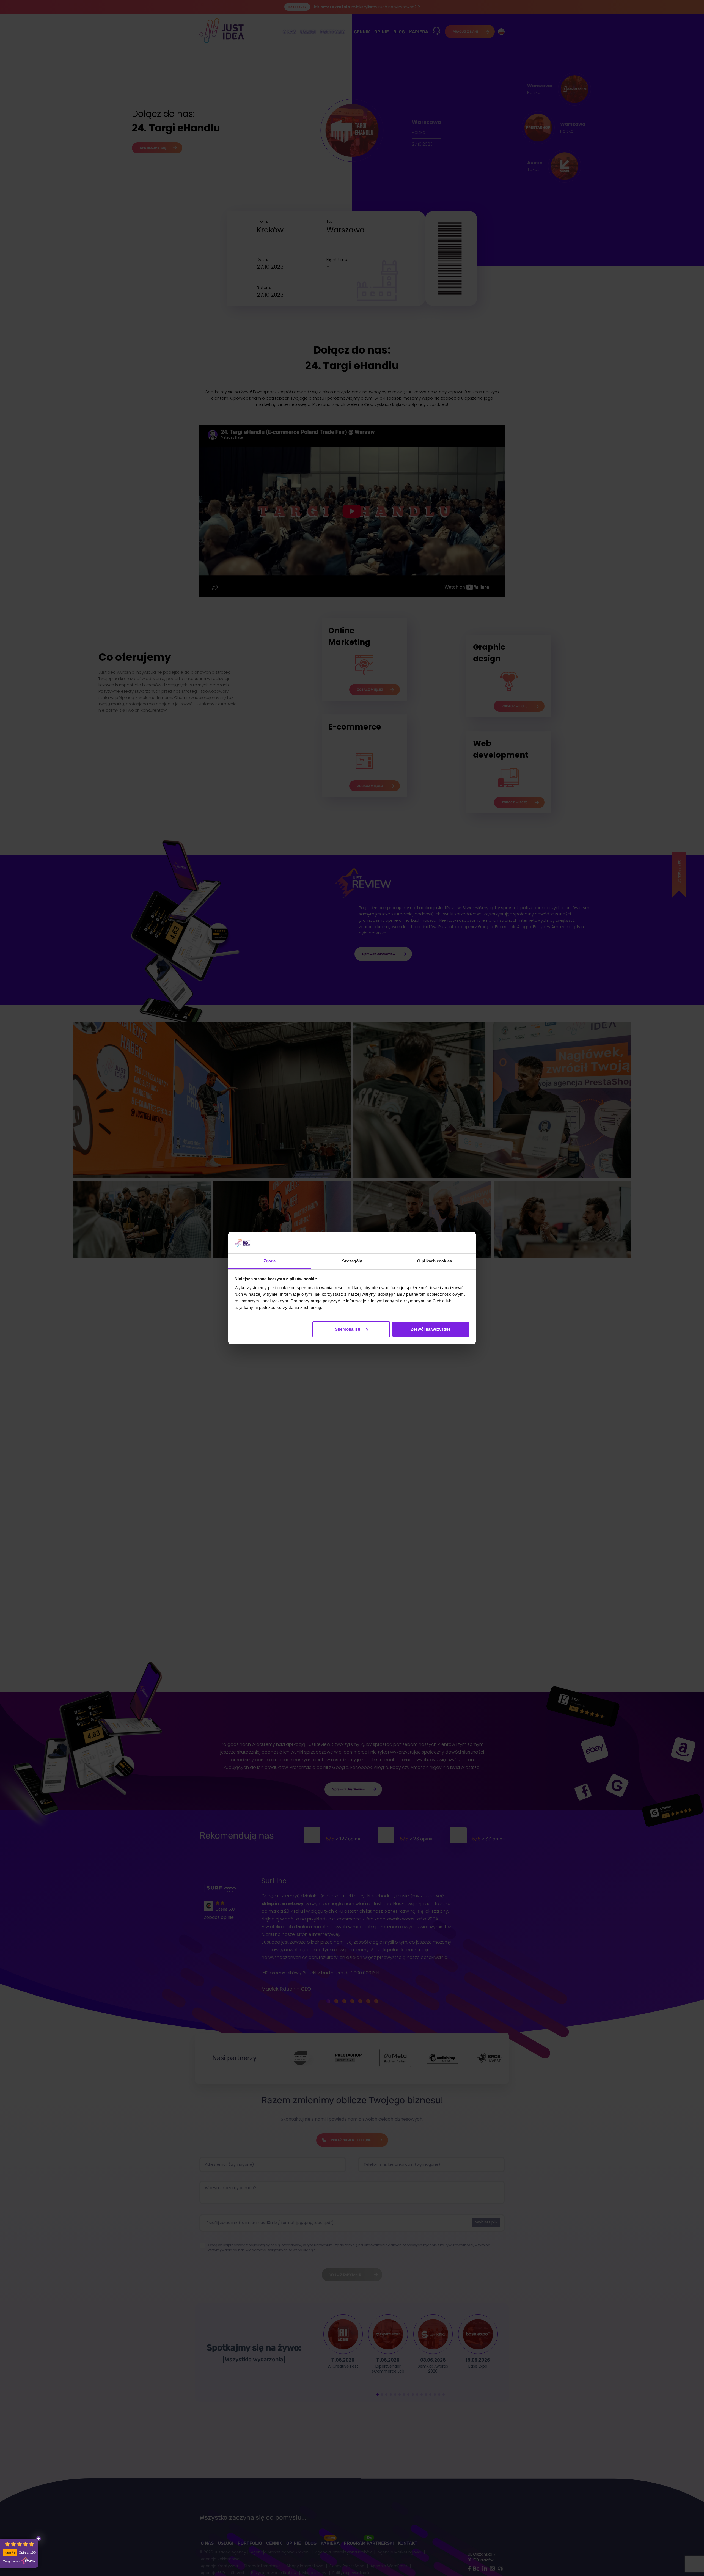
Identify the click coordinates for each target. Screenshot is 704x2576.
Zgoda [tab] (270, 1261)
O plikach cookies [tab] (435, 1261)
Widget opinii (11, 2561)
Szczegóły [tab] (352, 1261)
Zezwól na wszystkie (431, 1329)
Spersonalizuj (348, 1329)
